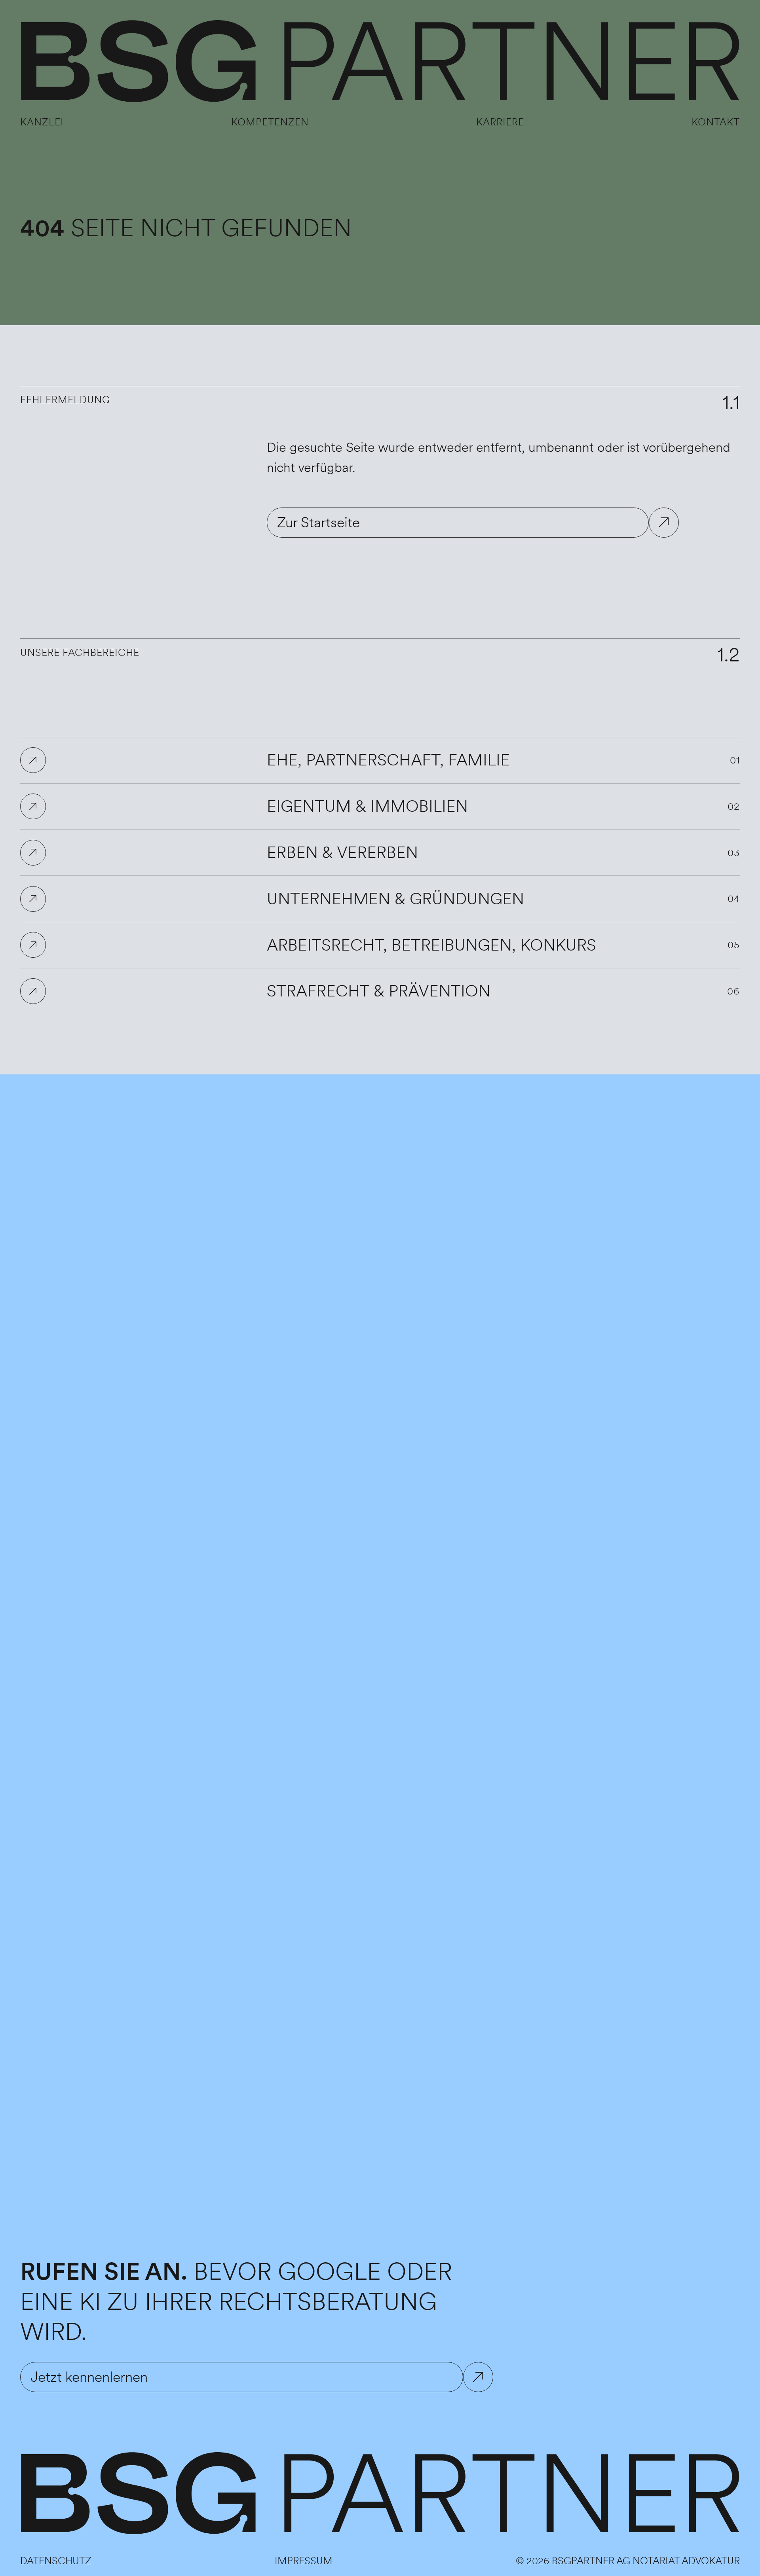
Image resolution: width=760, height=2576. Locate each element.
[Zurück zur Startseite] (380, 62)
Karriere (500, 122)
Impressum (304, 2561)
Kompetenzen (270, 122)
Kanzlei (42, 122)
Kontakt (716, 122)
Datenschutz (56, 2561)
